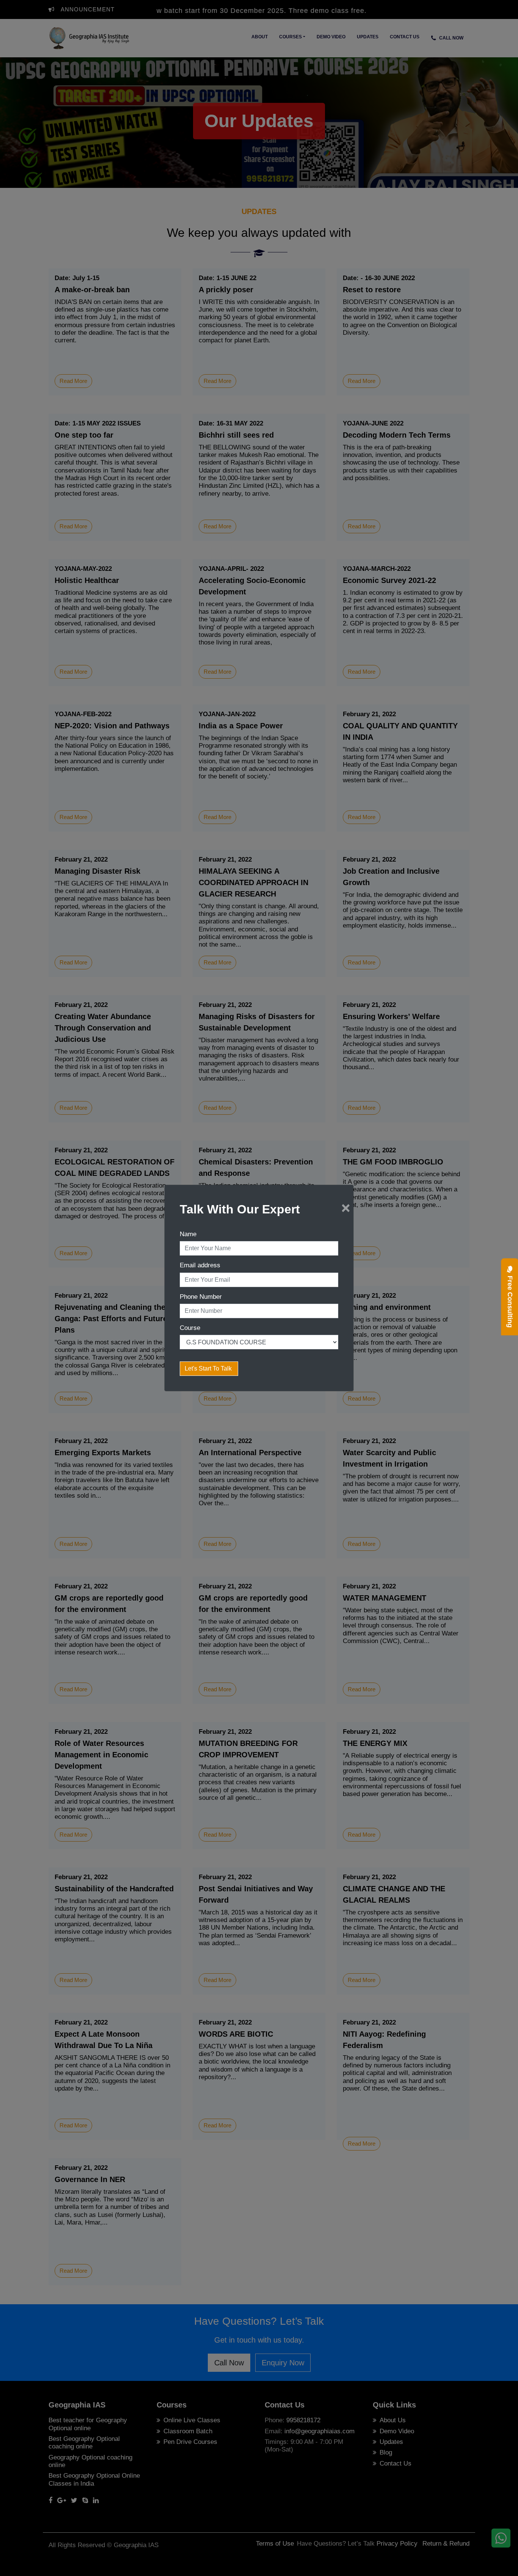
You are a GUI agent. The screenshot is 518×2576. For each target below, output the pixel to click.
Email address (200, 1265)
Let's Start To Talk (209, 1368)
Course (190, 1328)
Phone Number (201, 1297)
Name (188, 1234)
